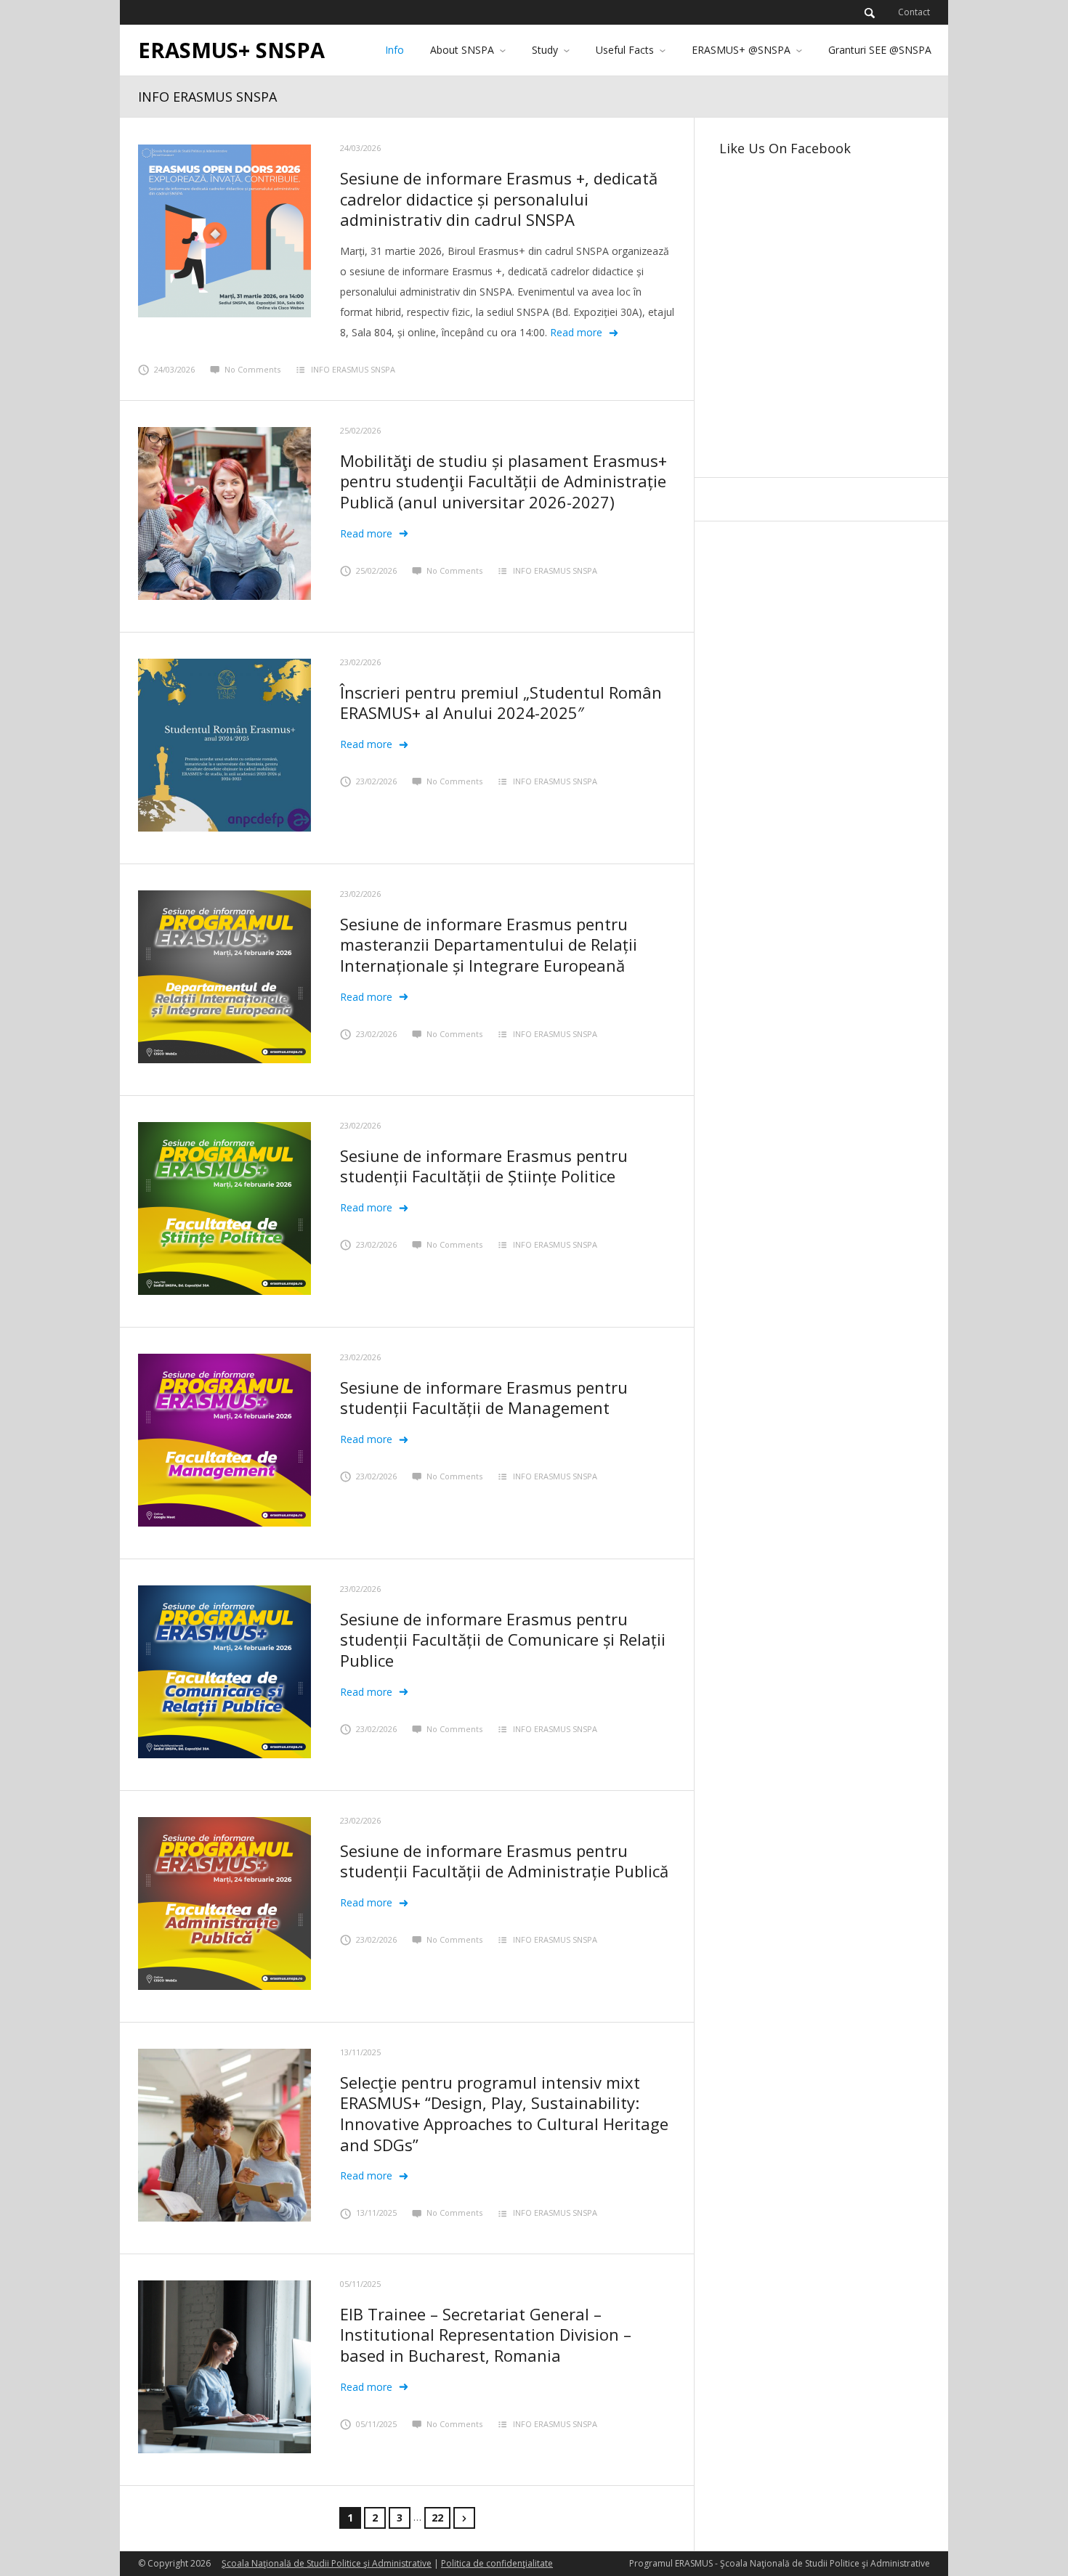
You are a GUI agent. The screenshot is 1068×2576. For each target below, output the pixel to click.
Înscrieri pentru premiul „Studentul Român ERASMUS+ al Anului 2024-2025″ (501, 703)
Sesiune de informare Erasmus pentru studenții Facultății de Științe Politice (484, 1166)
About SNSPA (462, 50)
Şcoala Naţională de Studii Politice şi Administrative (327, 2563)
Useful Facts (625, 50)
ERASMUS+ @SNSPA (741, 50)
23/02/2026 (360, 662)
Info (395, 50)
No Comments (252, 369)
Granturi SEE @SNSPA (880, 50)
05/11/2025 (360, 2284)
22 (437, 2518)
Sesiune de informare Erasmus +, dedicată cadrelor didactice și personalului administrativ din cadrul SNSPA (499, 199)
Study (545, 50)
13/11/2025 (360, 2052)
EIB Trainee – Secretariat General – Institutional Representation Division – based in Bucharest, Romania (486, 2335)
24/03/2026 (360, 148)
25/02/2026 (360, 430)
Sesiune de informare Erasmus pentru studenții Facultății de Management (484, 1398)
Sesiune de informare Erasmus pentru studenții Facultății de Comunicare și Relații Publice (503, 1640)
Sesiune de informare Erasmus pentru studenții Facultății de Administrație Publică (504, 1861)
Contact (914, 12)
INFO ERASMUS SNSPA (353, 369)
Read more (576, 332)
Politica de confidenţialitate (497, 2563)
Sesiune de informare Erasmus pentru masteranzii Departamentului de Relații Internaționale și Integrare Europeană (489, 944)
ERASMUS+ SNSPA (231, 50)
